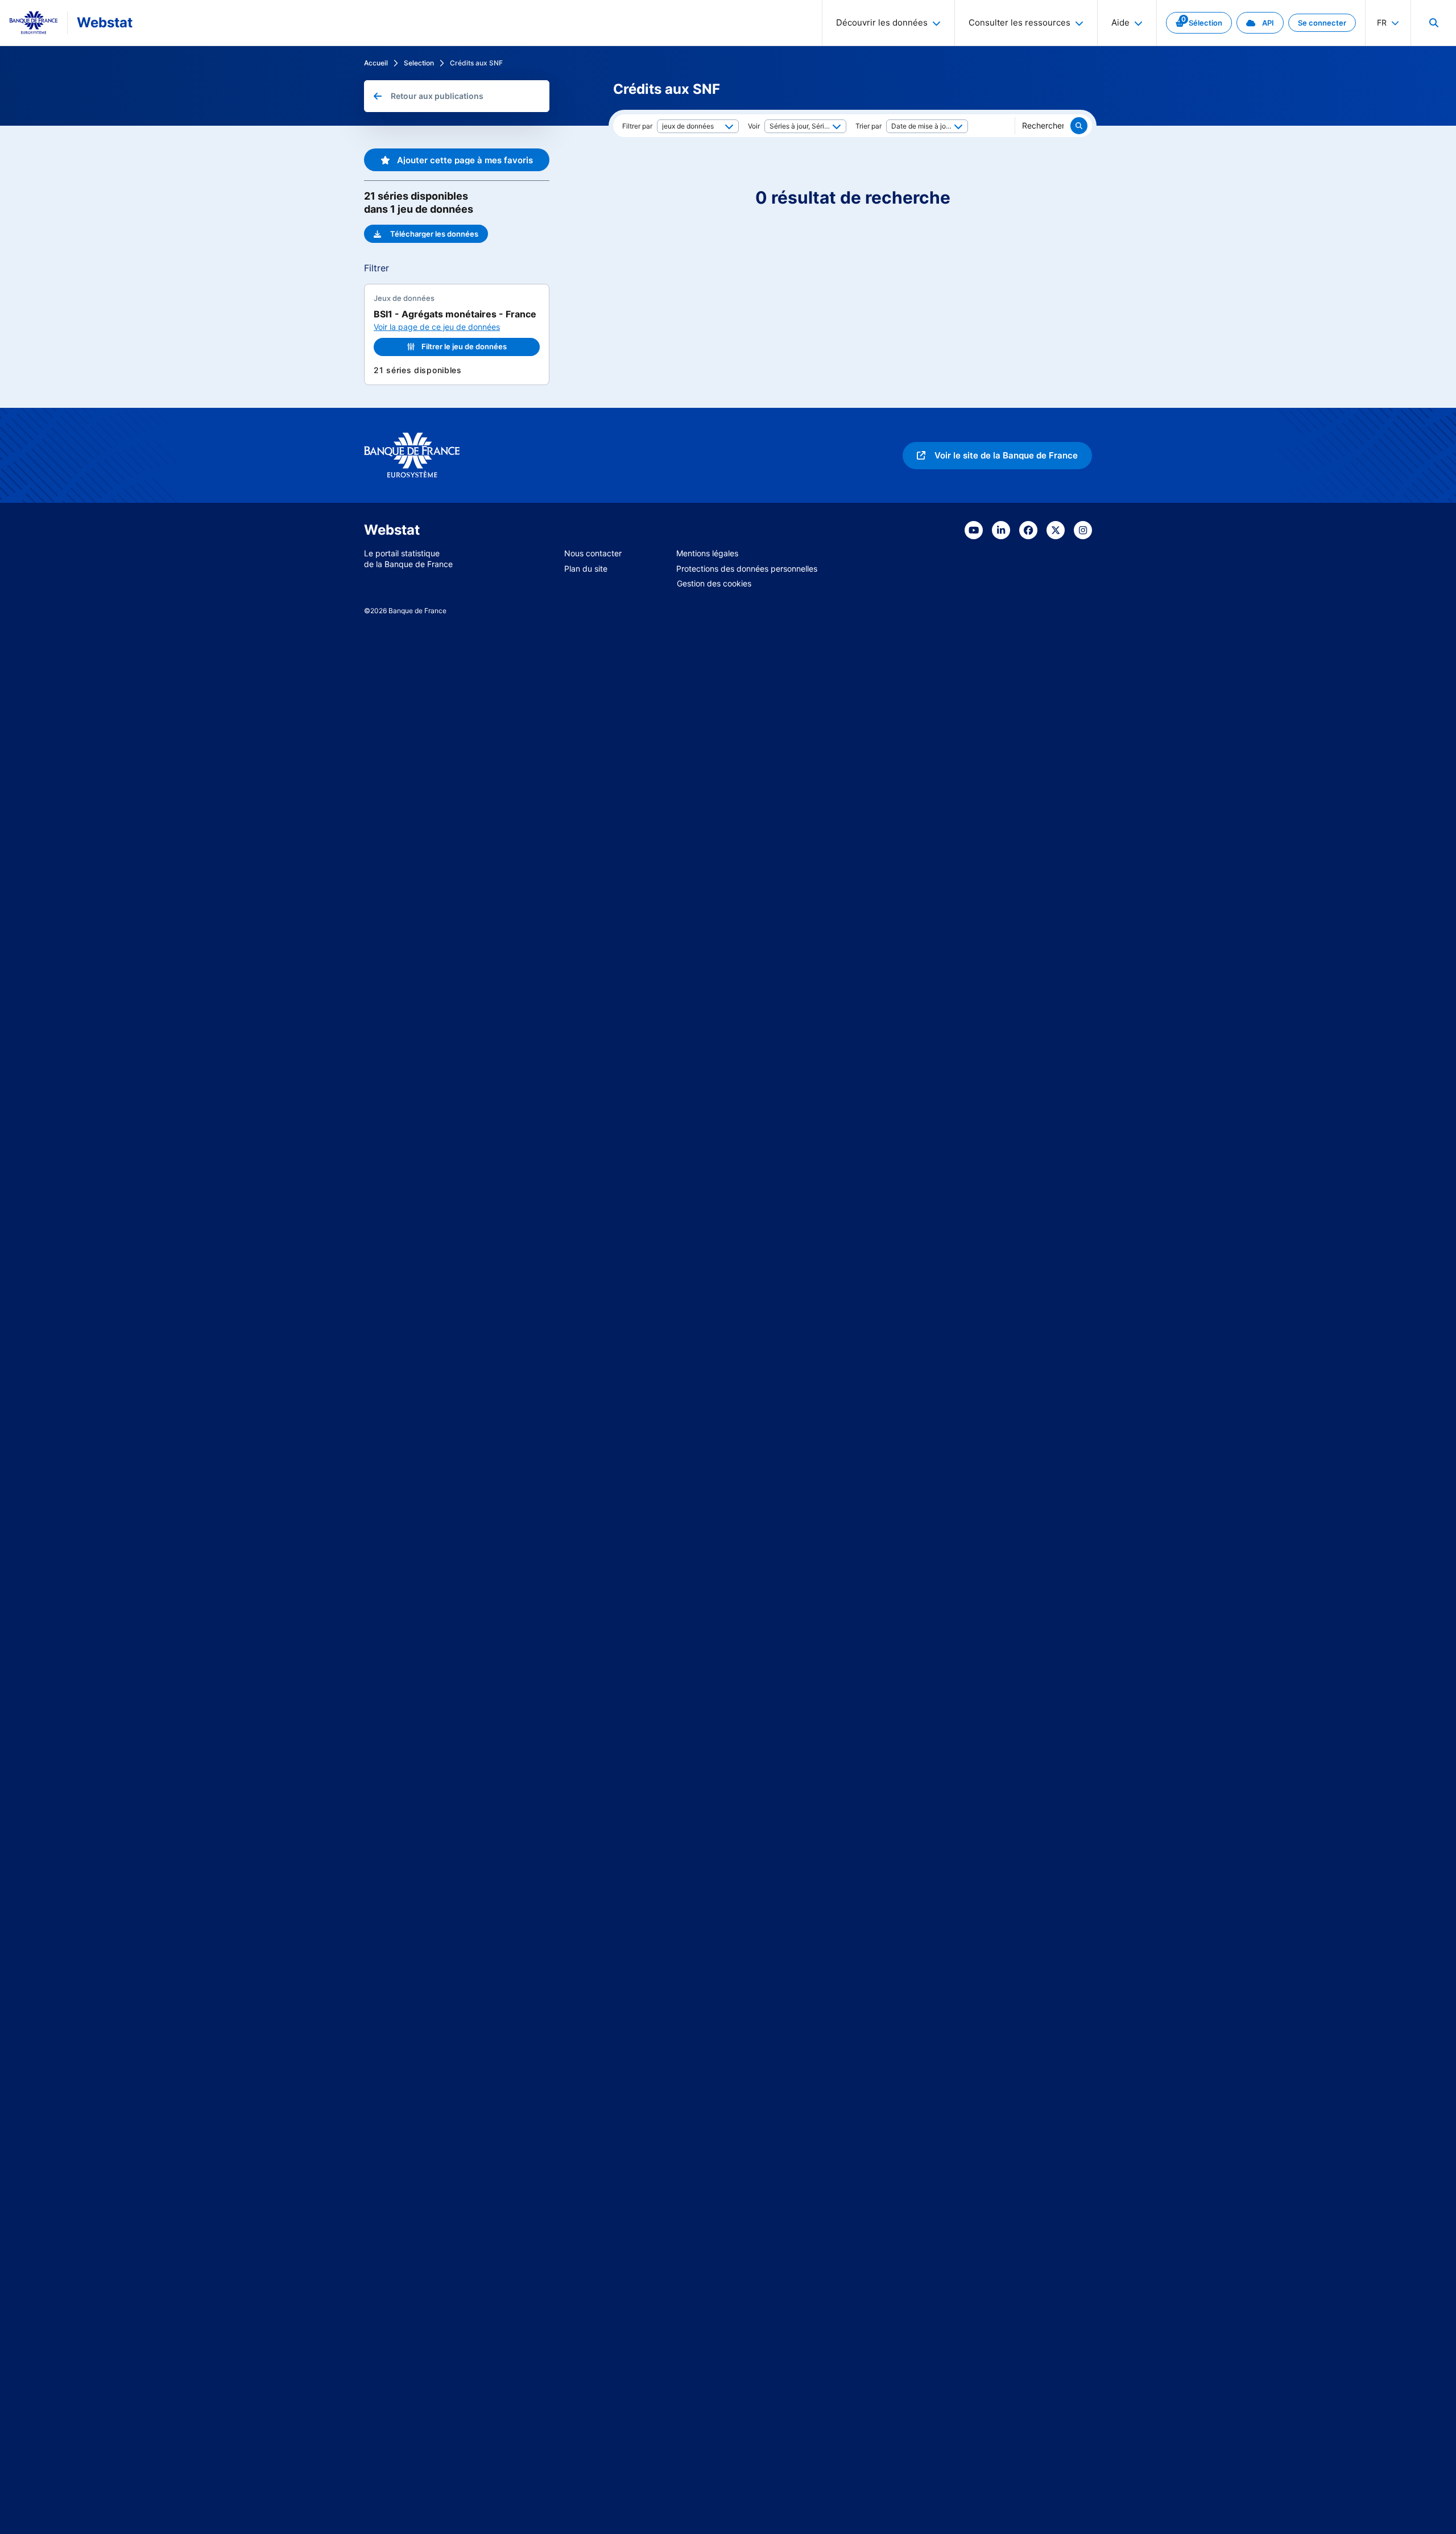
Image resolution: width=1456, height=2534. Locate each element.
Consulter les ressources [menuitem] (1019, 22)
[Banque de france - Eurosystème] (34, 23)
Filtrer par (637, 126)
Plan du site (586, 569)
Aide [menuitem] (1120, 22)
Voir (754, 126)
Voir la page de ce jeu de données (437, 327)
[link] (1199, 23)
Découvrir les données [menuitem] (882, 22)
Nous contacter (593, 553)
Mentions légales (707, 553)
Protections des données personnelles (747, 569)
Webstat (105, 22)
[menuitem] (1433, 23)
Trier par (868, 126)
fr (1382, 22)
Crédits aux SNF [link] (476, 63)
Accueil (376, 63)
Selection (419, 63)
